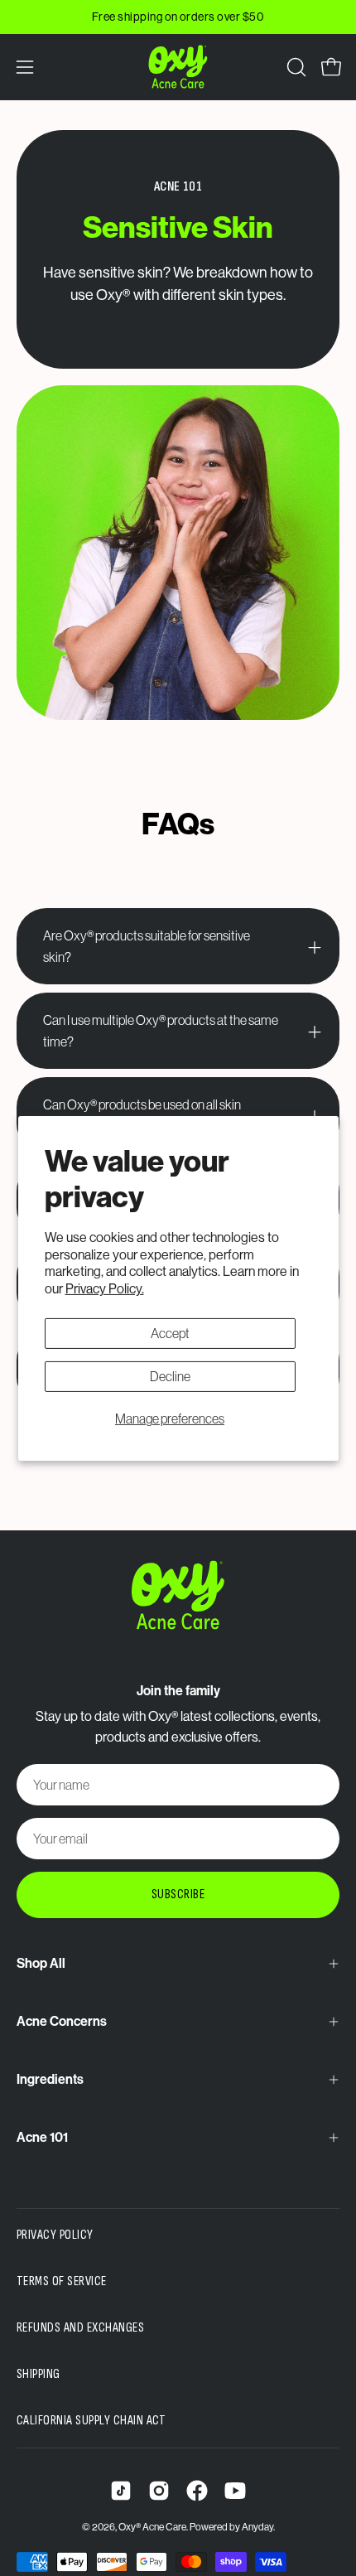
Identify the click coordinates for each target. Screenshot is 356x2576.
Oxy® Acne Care (152, 2527)
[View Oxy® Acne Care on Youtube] (235, 2491)
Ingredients (50, 2079)
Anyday (257, 2527)
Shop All (41, 1963)
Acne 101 (42, 2137)
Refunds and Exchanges (80, 2328)
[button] (295, 67)
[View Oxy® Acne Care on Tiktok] (121, 2491)
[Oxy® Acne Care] (178, 67)
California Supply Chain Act (91, 2421)
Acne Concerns (62, 2021)
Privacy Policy (55, 2235)
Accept (170, 1333)
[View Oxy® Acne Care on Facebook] (197, 2491)
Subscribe (178, 1895)
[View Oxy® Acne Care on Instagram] (159, 2491)
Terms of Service (62, 2281)
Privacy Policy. (105, 1288)
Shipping (38, 2374)
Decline (170, 1376)
